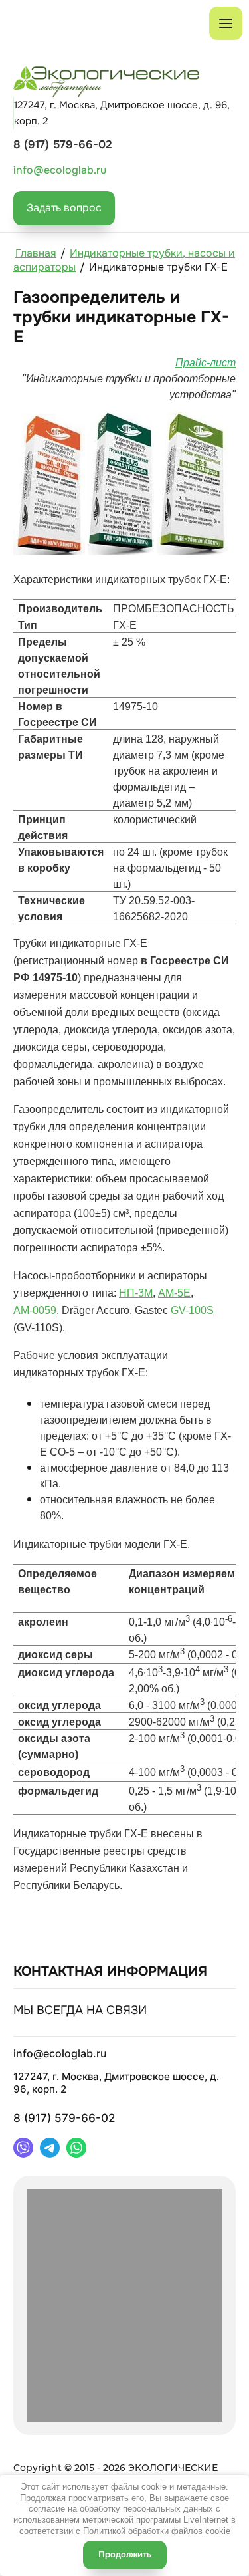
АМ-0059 (35, 1310)
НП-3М (136, 1293)
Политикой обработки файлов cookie (157, 2531)
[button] (64, 208)
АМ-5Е (174, 1293)
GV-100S (192, 1310)
